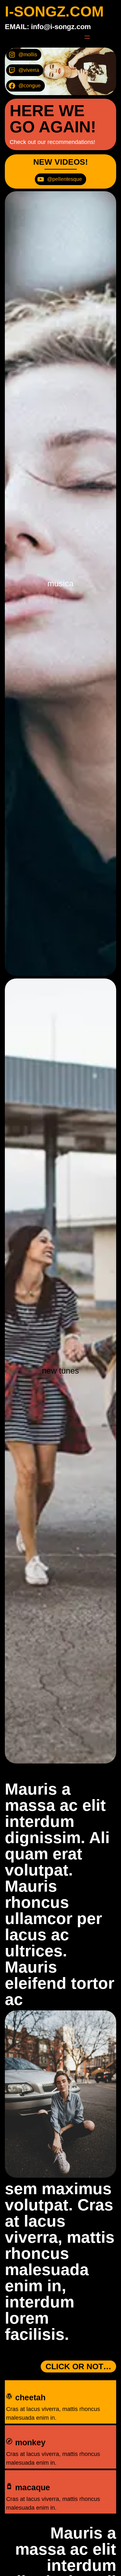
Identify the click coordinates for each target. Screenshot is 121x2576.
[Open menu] (87, 37)
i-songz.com (54, 11)
